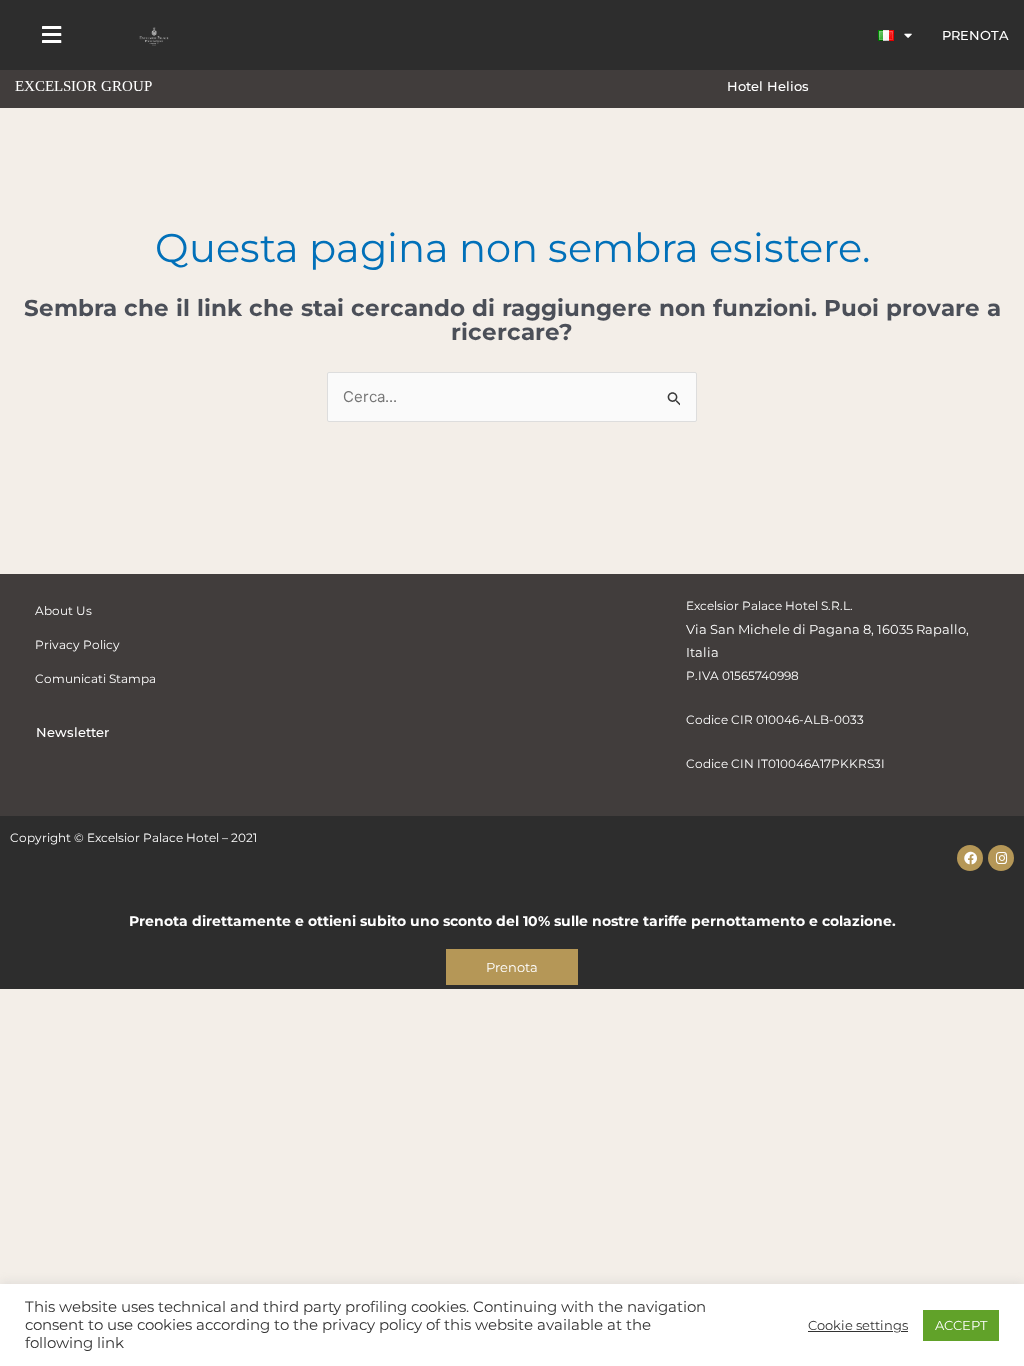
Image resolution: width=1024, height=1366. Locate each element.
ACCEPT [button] (961, 1325)
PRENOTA (975, 35)
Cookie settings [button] (858, 1325)
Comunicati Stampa (95, 678)
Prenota (512, 967)
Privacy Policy (77, 644)
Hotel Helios (768, 86)
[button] (51, 35)
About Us (63, 610)
